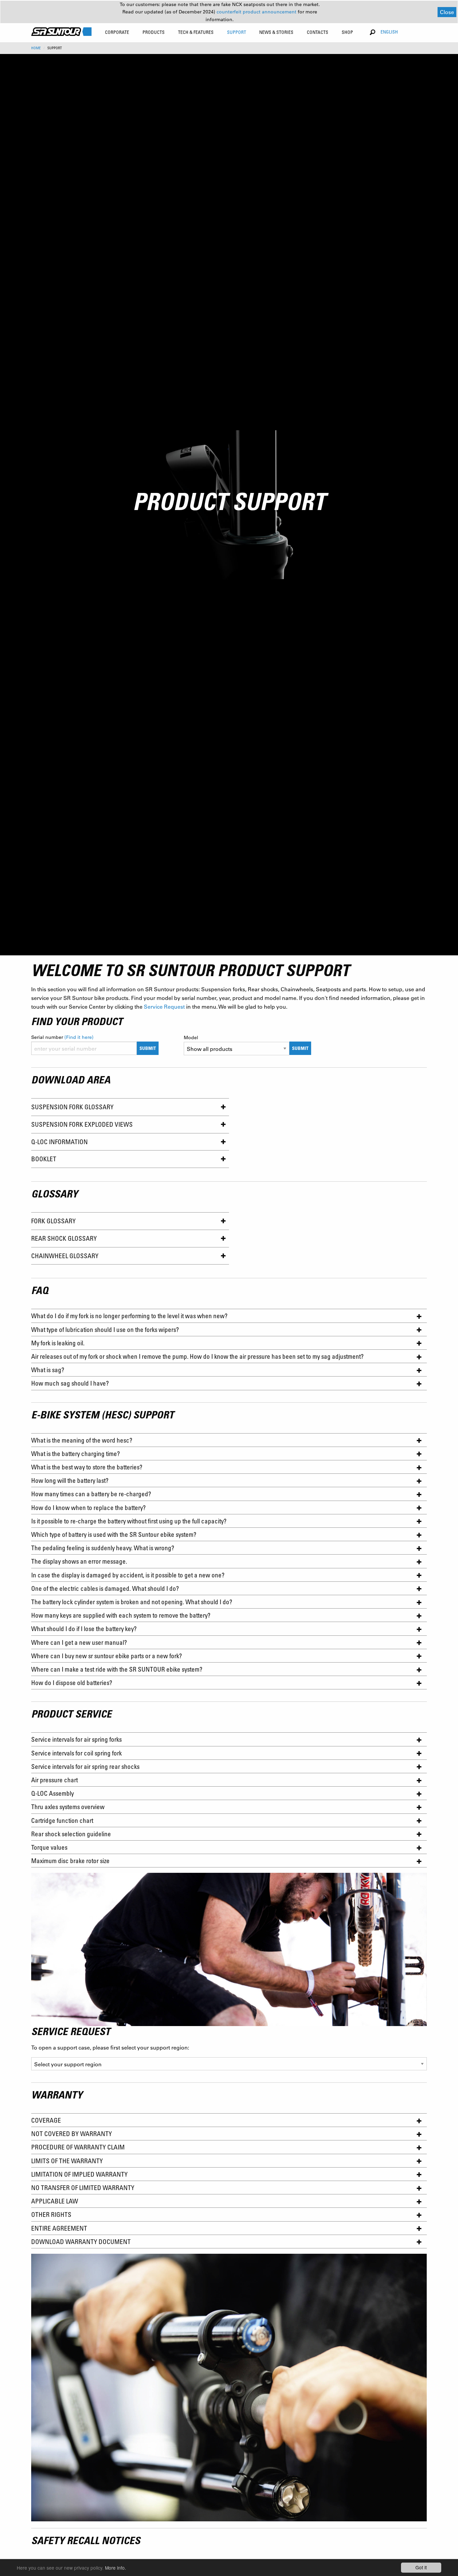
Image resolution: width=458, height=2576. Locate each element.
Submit (148, 1048)
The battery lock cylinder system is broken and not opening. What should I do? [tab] (132, 1602)
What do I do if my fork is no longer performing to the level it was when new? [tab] (129, 1316)
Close (447, 12)
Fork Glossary (53, 1221)
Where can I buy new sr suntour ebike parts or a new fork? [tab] (107, 1656)
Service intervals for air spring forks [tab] (76, 1739)
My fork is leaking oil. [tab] (58, 1343)
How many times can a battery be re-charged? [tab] (92, 1494)
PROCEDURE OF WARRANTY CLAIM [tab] (78, 2147)
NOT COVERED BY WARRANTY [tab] (72, 2134)
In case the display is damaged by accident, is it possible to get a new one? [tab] (128, 1575)
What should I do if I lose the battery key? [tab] (84, 1629)
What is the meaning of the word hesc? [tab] (84, 1440)
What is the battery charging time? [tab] (77, 1453)
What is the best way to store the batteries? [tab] (87, 1467)
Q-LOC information (60, 1142)
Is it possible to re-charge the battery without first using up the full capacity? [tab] (129, 1521)
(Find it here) (79, 1037)
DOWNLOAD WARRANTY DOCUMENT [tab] (81, 2242)
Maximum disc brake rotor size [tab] (70, 1861)
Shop (347, 32)
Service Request (164, 1006)
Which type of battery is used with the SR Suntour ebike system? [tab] (114, 1534)
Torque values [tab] (49, 1847)
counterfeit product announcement (257, 12)
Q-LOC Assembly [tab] (52, 1793)
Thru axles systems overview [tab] (68, 1807)
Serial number (62, 1037)
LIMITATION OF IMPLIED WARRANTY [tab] (79, 2174)
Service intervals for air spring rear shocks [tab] (85, 1766)
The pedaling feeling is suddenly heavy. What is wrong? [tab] (103, 1548)
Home (36, 48)
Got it (421, 2567)
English (389, 32)
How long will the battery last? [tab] (70, 1480)
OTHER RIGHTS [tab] (51, 2214)
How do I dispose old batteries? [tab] (72, 1683)
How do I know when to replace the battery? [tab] (88, 1507)
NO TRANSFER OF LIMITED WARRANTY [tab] (83, 2188)
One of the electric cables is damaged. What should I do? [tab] (105, 1588)
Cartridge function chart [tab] (62, 1820)
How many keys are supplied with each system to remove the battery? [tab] (121, 1615)
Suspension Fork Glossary (72, 1107)
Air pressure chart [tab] (54, 1780)
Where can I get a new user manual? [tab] (79, 1642)
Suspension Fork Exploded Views (82, 1124)
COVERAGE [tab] (46, 2120)
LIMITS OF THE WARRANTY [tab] (67, 2161)
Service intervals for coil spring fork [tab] (76, 1753)
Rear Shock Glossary (64, 1238)
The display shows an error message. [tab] (80, 1561)
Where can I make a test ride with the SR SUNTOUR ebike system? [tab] (117, 1669)
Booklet (44, 1159)
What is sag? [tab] (48, 1370)
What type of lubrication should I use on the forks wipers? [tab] (105, 1329)
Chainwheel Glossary (65, 1256)
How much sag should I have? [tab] (70, 1383)
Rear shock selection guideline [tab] (71, 1834)
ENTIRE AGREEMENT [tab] (59, 2228)
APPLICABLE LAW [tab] (55, 2201)
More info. (116, 2568)
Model (191, 1038)
